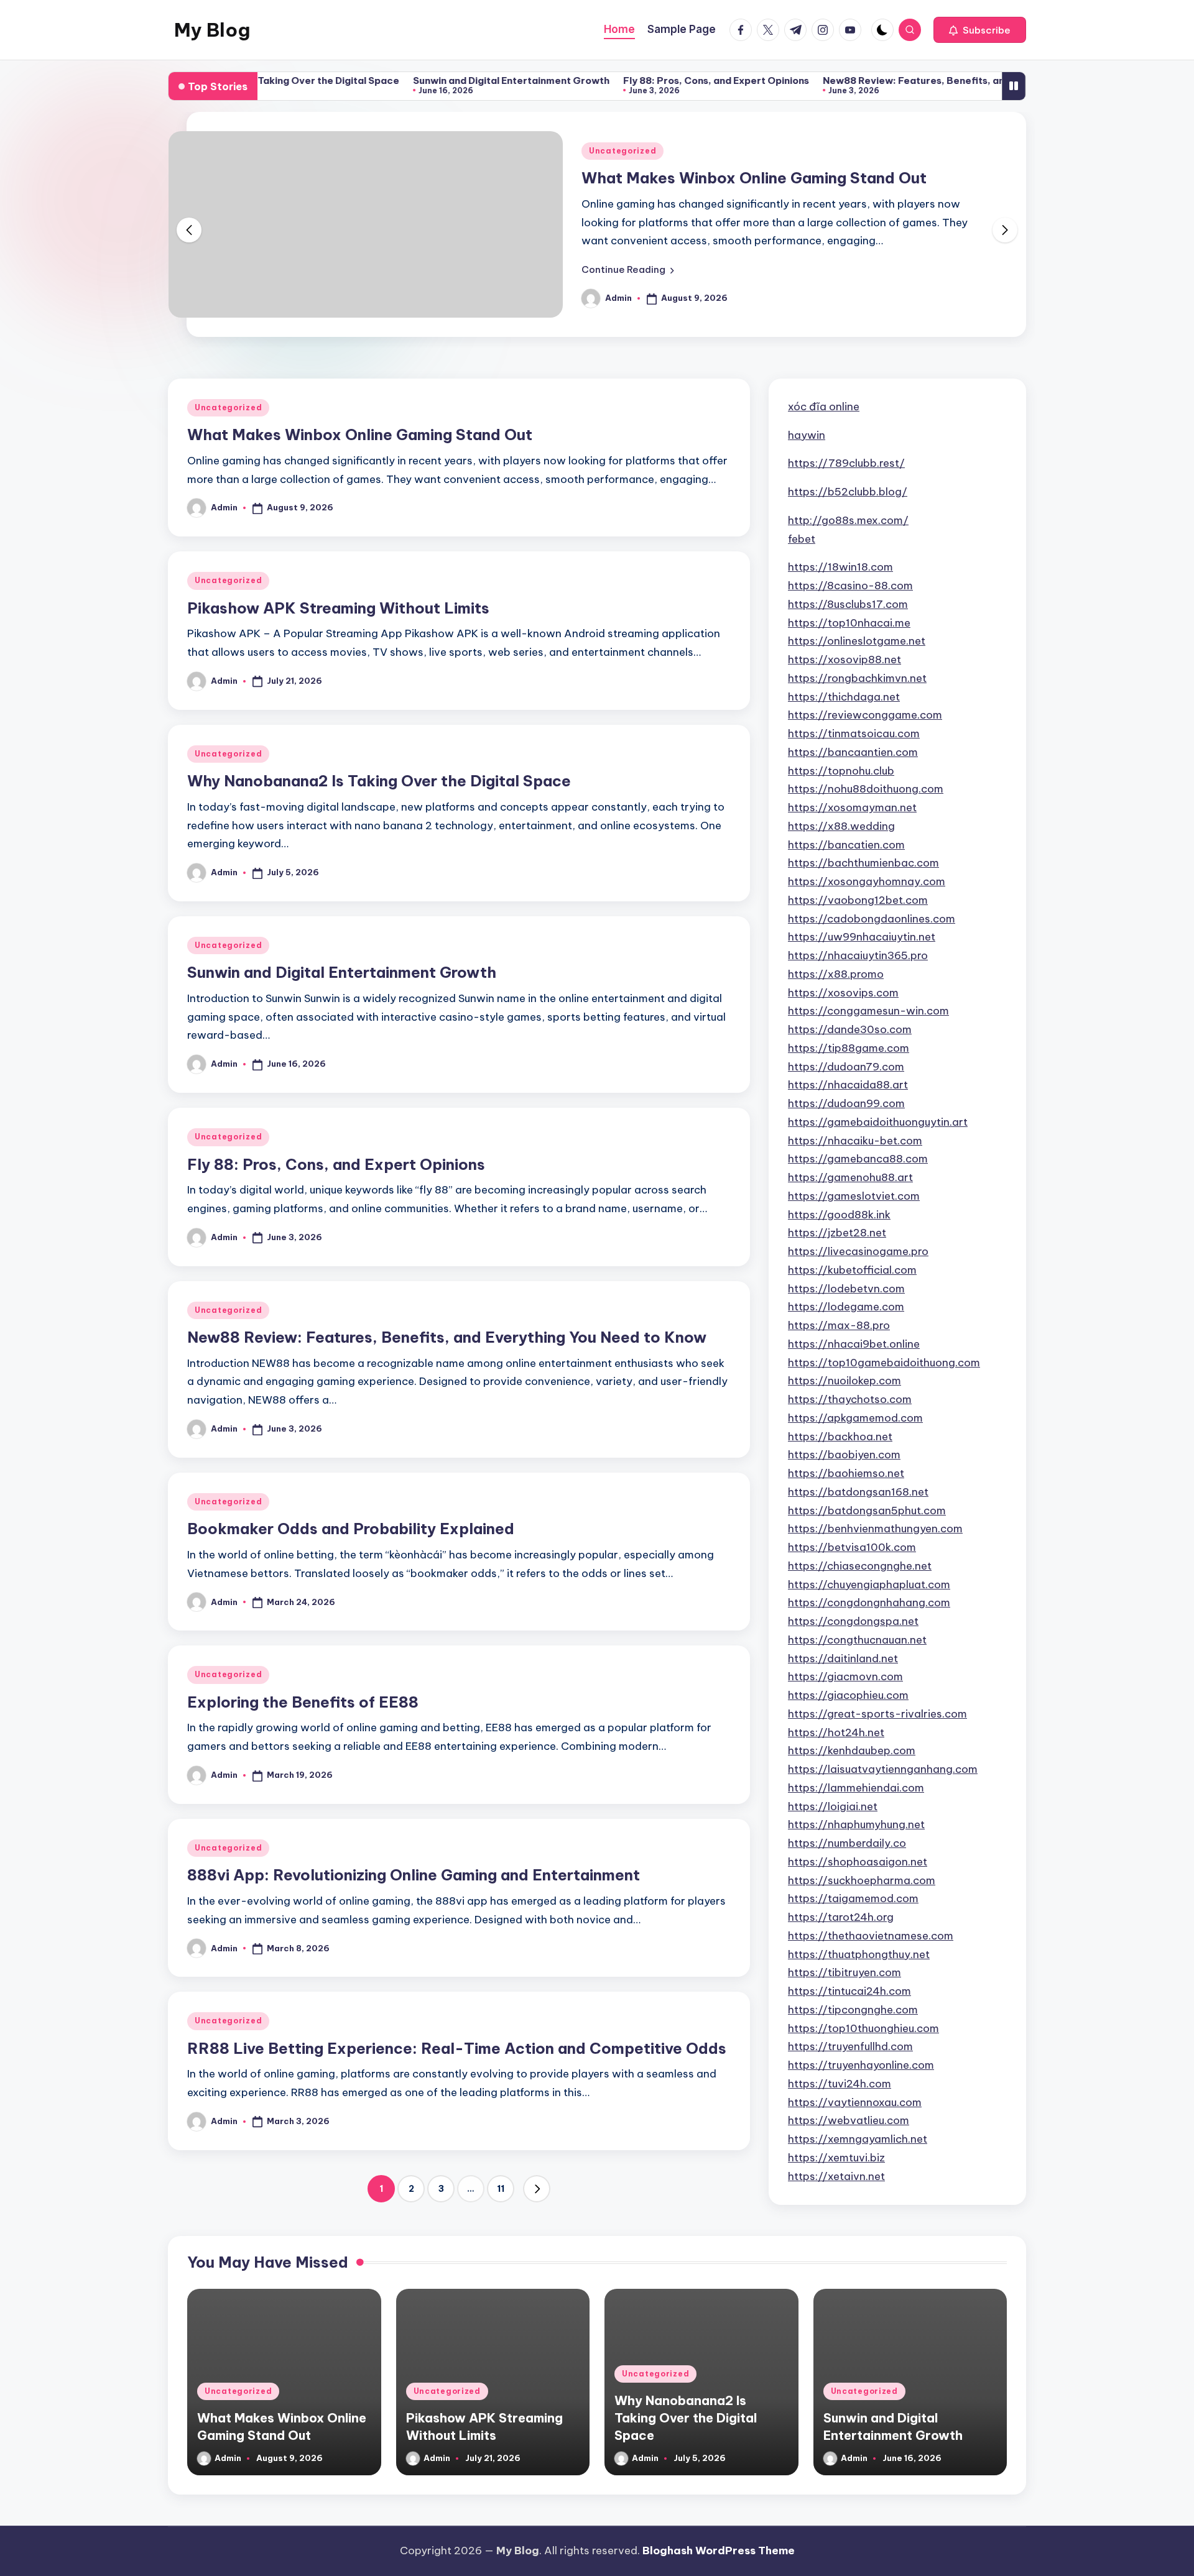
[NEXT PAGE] (537, 2189)
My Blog (212, 30)
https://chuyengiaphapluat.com (869, 1585)
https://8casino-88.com (850, 586)
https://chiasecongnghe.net (860, 1566)
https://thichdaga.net (844, 697)
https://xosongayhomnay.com (867, 881)
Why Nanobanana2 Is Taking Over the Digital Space (379, 781)
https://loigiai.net (833, 1806)
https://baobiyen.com (844, 1455)
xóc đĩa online (824, 407)
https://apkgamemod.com (855, 1418)
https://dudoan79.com (846, 1067)
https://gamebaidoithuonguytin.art (878, 1122)
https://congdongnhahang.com (869, 1603)
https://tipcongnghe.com (853, 2010)
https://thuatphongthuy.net (859, 1954)
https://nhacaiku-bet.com (855, 1141)
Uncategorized (622, 151)
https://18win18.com (840, 567)
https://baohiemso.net (846, 1473)
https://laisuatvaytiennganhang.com (883, 1769)
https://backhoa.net (840, 1437)
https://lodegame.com (846, 1307)
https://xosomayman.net (852, 807)
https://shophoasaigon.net (858, 1862)
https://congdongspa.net (853, 1621)
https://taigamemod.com (853, 1898)
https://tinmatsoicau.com (854, 734)
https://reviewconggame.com (865, 715)
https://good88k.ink (839, 1215)
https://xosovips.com (843, 993)
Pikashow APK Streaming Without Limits (338, 608)
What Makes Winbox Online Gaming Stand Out (754, 178)
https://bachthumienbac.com (863, 863)
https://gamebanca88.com (858, 1159)
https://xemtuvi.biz (836, 2158)
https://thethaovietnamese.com (871, 1936)
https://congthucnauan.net (857, 1640)
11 (501, 2189)
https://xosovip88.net (845, 660)
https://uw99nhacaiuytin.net (862, 937)
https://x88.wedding (841, 826)
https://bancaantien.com (853, 752)
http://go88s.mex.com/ (848, 520)
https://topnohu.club (841, 771)
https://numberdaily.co (847, 1843)
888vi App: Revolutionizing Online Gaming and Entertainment (414, 1875)
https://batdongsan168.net (858, 1492)
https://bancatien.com (846, 845)
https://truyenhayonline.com (861, 2065)
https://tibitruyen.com (845, 1972)
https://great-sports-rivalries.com (877, 1714)
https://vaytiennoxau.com (855, 2102)
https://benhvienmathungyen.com (875, 1529)
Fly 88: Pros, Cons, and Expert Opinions (639, 80)
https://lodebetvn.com (846, 1289)
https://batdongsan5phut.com (867, 1511)
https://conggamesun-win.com (868, 1011)
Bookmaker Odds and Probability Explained (351, 1529)
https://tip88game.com (849, 1048)
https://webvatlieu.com (849, 2120)
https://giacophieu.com (848, 1695)
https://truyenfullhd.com (850, 2046)
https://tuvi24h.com (840, 2084)
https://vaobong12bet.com (858, 900)
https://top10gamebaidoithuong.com (884, 1363)
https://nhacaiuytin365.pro (858, 955)
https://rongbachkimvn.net (857, 678)
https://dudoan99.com (846, 1103)
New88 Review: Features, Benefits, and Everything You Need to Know (910, 80)
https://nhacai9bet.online (854, 1344)
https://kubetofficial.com (852, 1270)
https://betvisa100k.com (852, 1547)
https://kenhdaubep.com (852, 1750)
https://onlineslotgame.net (857, 641)
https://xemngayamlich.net (858, 2139)
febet (802, 539)
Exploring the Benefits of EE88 (303, 1702)
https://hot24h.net (836, 1732)
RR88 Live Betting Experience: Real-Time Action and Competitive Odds (457, 2048)
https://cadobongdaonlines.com (872, 919)
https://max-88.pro (839, 1325)
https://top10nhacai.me (849, 623)
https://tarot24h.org (841, 1917)
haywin (807, 435)
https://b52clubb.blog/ (848, 492)
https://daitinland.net (843, 1658)
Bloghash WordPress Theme (719, 2551)
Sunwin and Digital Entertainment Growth (434, 80)
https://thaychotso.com (850, 1399)
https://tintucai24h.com (849, 1991)
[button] (980, 30)
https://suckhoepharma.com (862, 1880)
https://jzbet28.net (837, 1233)
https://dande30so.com (850, 1029)
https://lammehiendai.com (856, 1788)
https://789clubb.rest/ (846, 463)
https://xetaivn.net (836, 2176)
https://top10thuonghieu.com (863, 2028)
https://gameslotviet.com (854, 1196)
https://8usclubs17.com (848, 604)
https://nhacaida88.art (848, 1085)
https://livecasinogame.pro (858, 1251)
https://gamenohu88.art (850, 1177)
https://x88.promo (836, 974)
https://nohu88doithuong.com (866, 789)
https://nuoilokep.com (845, 1381)
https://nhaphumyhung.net (856, 1824)
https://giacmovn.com (845, 1677)
